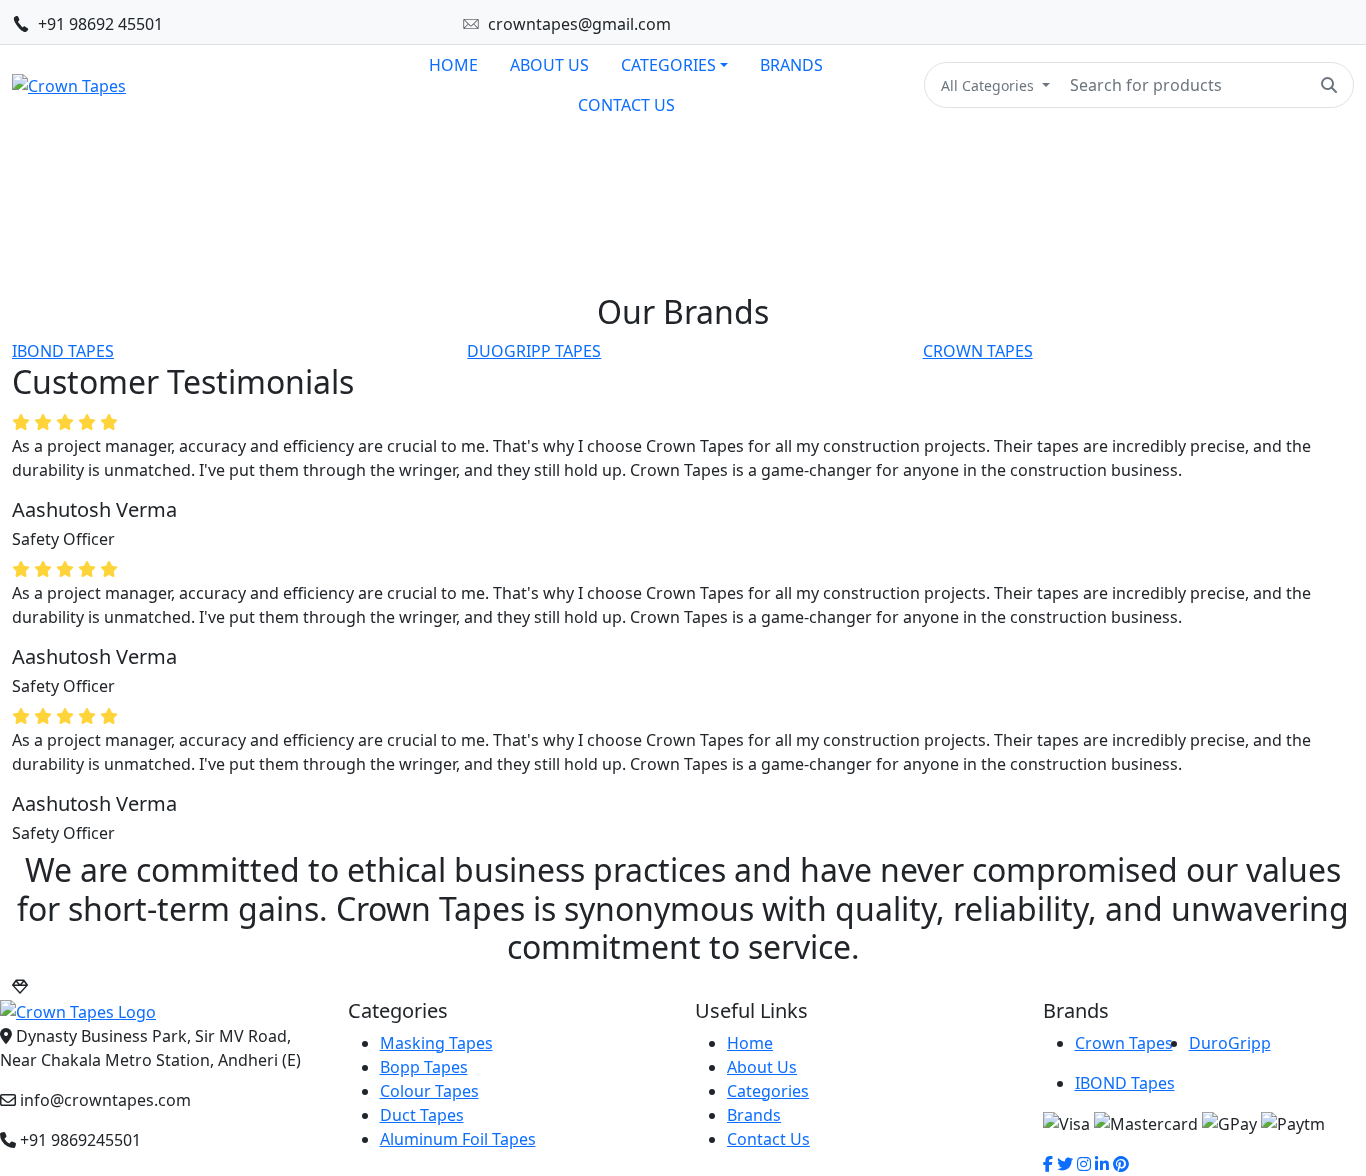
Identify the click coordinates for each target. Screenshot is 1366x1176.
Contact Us (768, 1139)
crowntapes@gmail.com (579, 24)
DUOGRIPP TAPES (534, 351)
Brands (754, 1115)
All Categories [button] (989, 85)
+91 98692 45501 (100, 24)
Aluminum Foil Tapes (458, 1139)
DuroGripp (1230, 1043)
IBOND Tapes (1125, 1083)
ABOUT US (549, 65)
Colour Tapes (429, 1091)
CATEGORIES (668, 65)
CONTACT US (626, 105)
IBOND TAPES (63, 351)
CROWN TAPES (978, 351)
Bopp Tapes (424, 1067)
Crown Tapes (1124, 1043)
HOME (453, 65)
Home (750, 1043)
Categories (768, 1091)
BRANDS (791, 65)
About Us (762, 1067)
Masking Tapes (436, 1043)
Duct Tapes (422, 1115)
